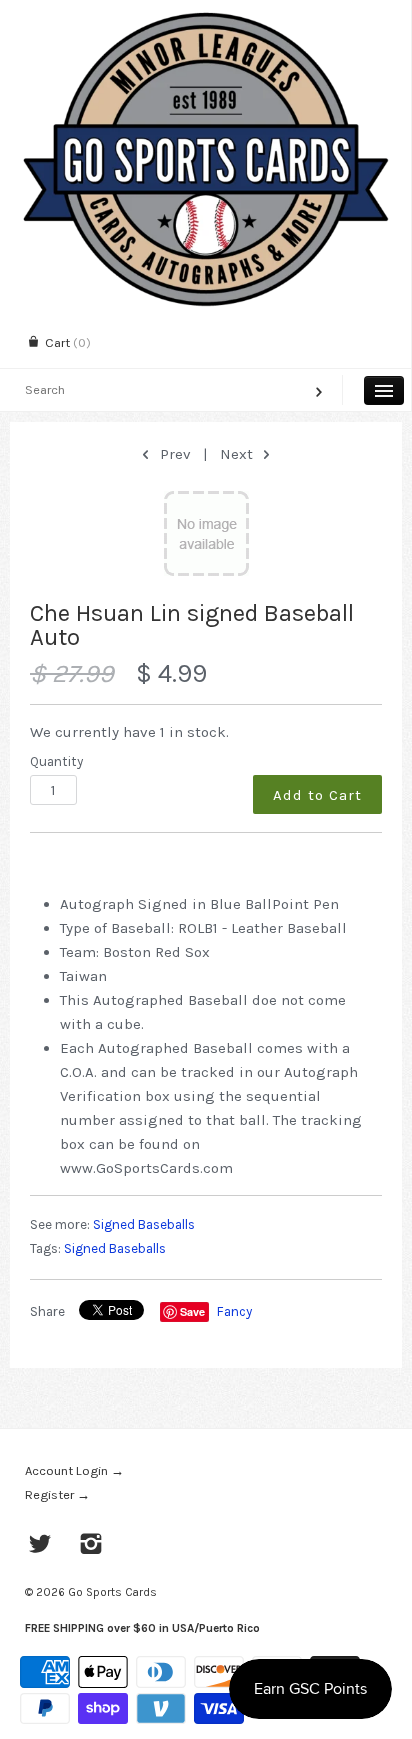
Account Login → (74, 1470)
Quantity (56, 761)
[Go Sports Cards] (205, 17)
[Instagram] (91, 1546)
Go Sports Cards (112, 1592)
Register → (57, 1494)
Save (192, 1311)
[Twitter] (40, 1546)
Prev (173, 454)
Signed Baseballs (144, 1224)
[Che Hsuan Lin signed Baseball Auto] (206, 533)
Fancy (234, 1311)
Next (238, 454)
